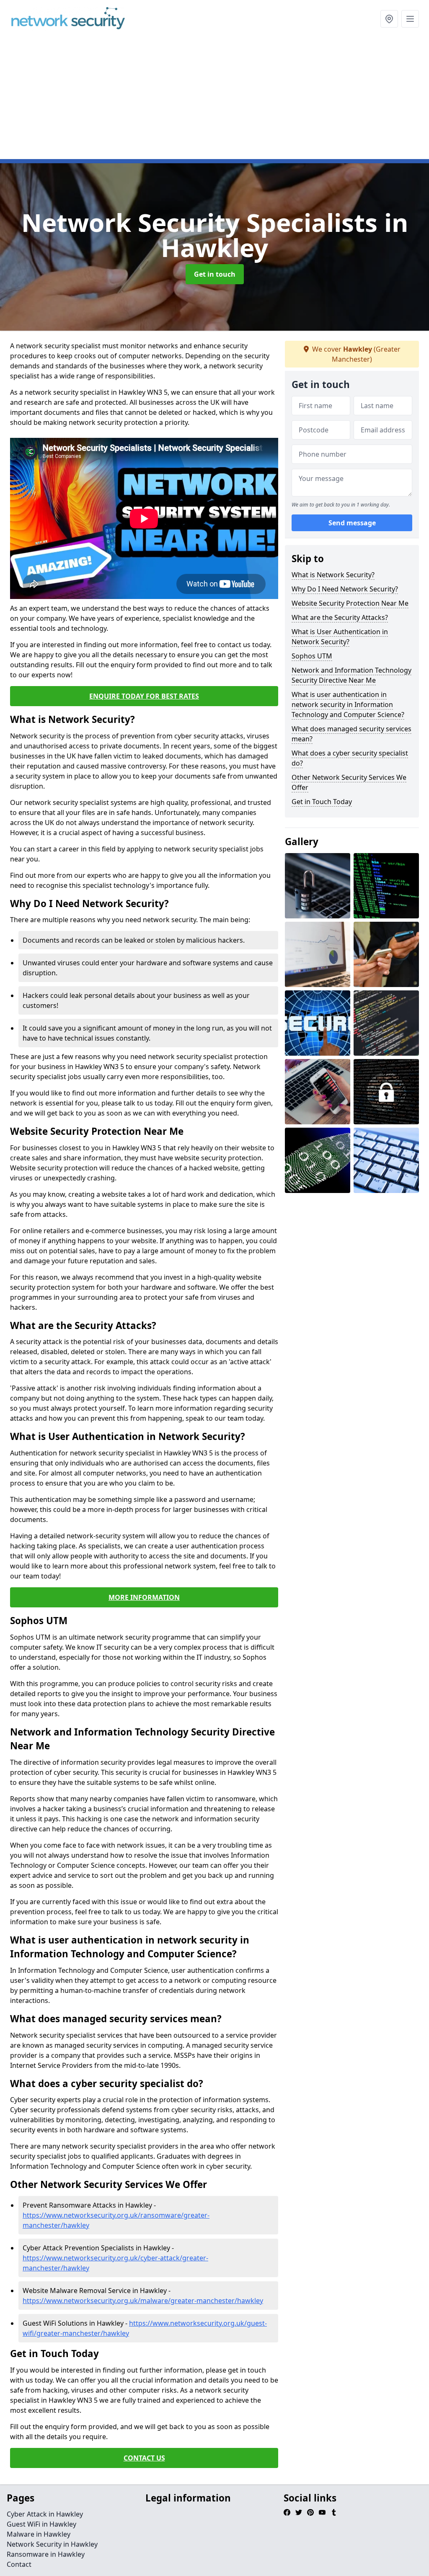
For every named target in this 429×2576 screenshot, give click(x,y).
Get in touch (215, 274)
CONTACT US (144, 2458)
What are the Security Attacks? (340, 617)
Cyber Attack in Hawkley (45, 2514)
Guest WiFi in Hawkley (41, 2524)
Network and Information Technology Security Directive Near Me (351, 675)
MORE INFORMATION (144, 1597)
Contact (19, 2564)
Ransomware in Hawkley (46, 2554)
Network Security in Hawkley (52, 2544)
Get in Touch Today (322, 802)
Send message (352, 523)
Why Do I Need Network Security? (345, 589)
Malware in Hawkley (39, 2534)
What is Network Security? (333, 575)
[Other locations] (389, 19)
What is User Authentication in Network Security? (340, 637)
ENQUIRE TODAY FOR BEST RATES (144, 696)
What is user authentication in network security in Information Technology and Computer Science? (348, 704)
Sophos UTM (312, 656)
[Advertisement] (214, 100)
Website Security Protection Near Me (350, 603)
